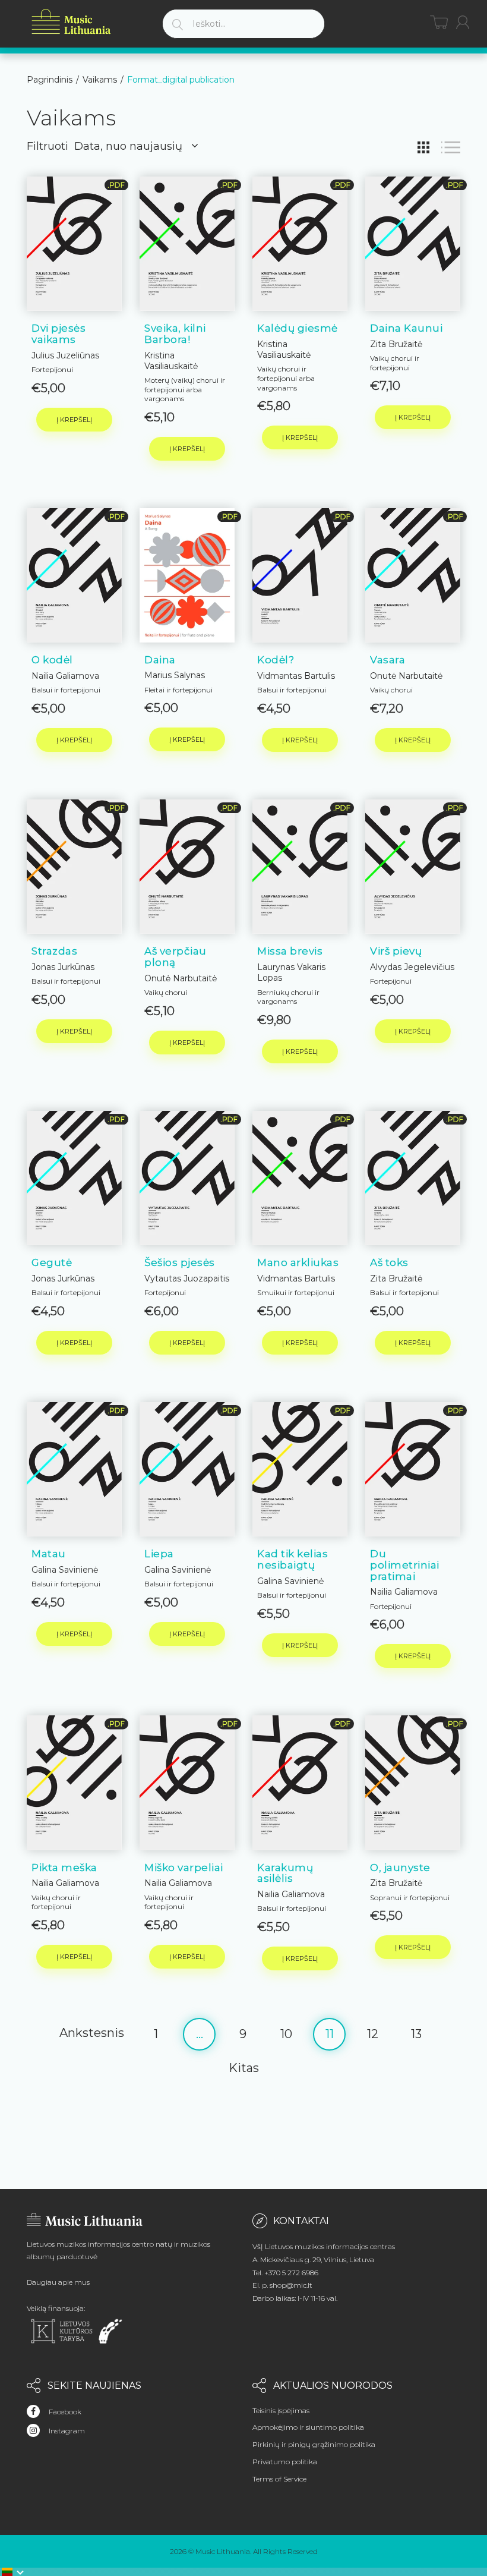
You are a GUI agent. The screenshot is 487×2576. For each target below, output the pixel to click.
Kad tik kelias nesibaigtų (292, 1559)
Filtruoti (48, 146)
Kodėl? (276, 660)
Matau (49, 1554)
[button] (13, 2572)
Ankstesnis (92, 2033)
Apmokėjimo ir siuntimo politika (308, 2427)
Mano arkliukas (298, 1262)
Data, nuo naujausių (128, 146)
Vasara (388, 660)
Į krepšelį (74, 420)
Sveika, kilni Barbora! (175, 334)
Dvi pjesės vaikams (58, 334)
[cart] (439, 22)
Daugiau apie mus (58, 2282)
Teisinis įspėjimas (281, 2410)
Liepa (159, 1554)
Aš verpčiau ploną (175, 957)
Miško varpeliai (184, 1868)
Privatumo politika (285, 2462)
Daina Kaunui (406, 328)
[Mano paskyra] (463, 22)
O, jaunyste (400, 1868)
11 (330, 2034)
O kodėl (52, 660)
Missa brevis (290, 951)
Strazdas (54, 951)
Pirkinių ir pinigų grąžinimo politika (314, 2444)
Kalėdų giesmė (298, 328)
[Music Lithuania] (71, 22)
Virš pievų (396, 951)
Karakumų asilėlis (285, 1873)
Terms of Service (279, 2479)
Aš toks (389, 1262)
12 (373, 2034)
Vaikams (100, 80)
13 (416, 2034)
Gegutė (52, 1262)
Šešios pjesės (180, 1262)
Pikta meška (64, 1868)
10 (286, 2034)
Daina (160, 660)
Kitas (244, 2068)
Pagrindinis (50, 80)
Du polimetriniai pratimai (405, 1565)
